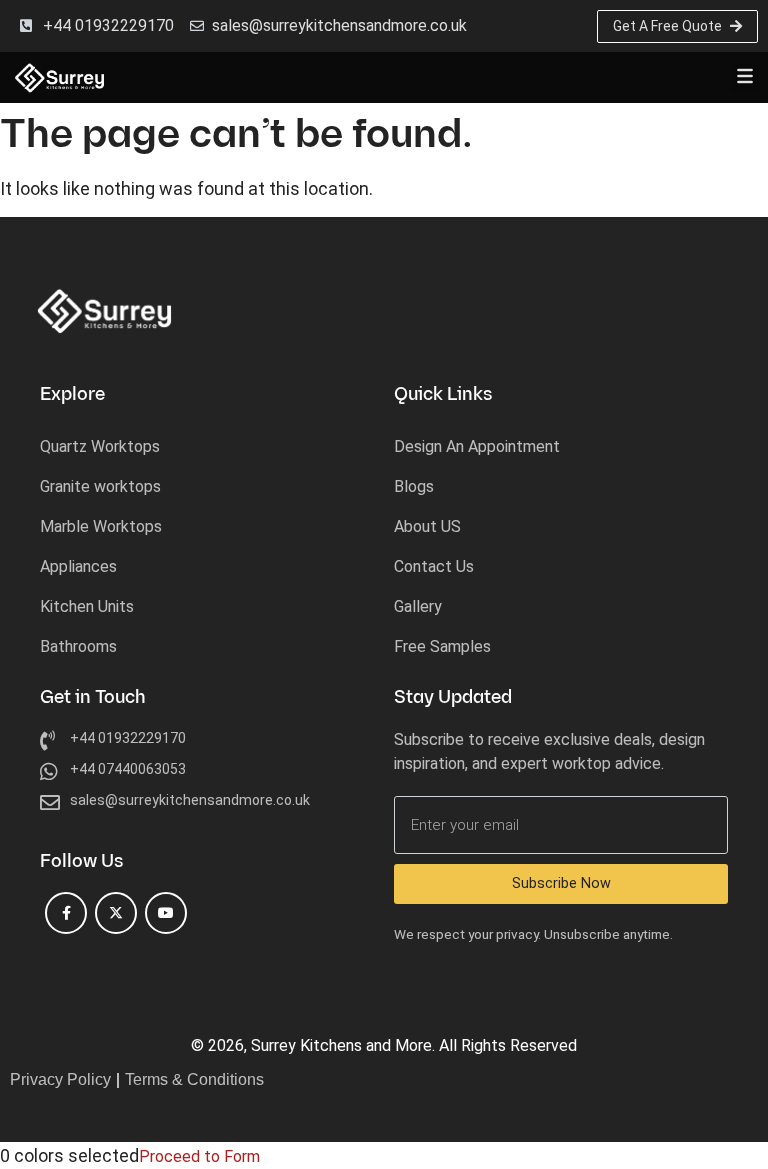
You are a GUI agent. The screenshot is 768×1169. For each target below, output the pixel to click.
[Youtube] (166, 913)
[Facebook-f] (66, 913)
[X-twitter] (116, 913)
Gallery (418, 606)
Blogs (414, 486)
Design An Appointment (477, 446)
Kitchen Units (87, 606)
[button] (744, 78)
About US (427, 526)
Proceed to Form (199, 1156)
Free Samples (442, 646)
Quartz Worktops (100, 446)
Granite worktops (100, 486)
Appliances (78, 566)
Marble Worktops (101, 526)
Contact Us (434, 566)
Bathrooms (78, 646)
